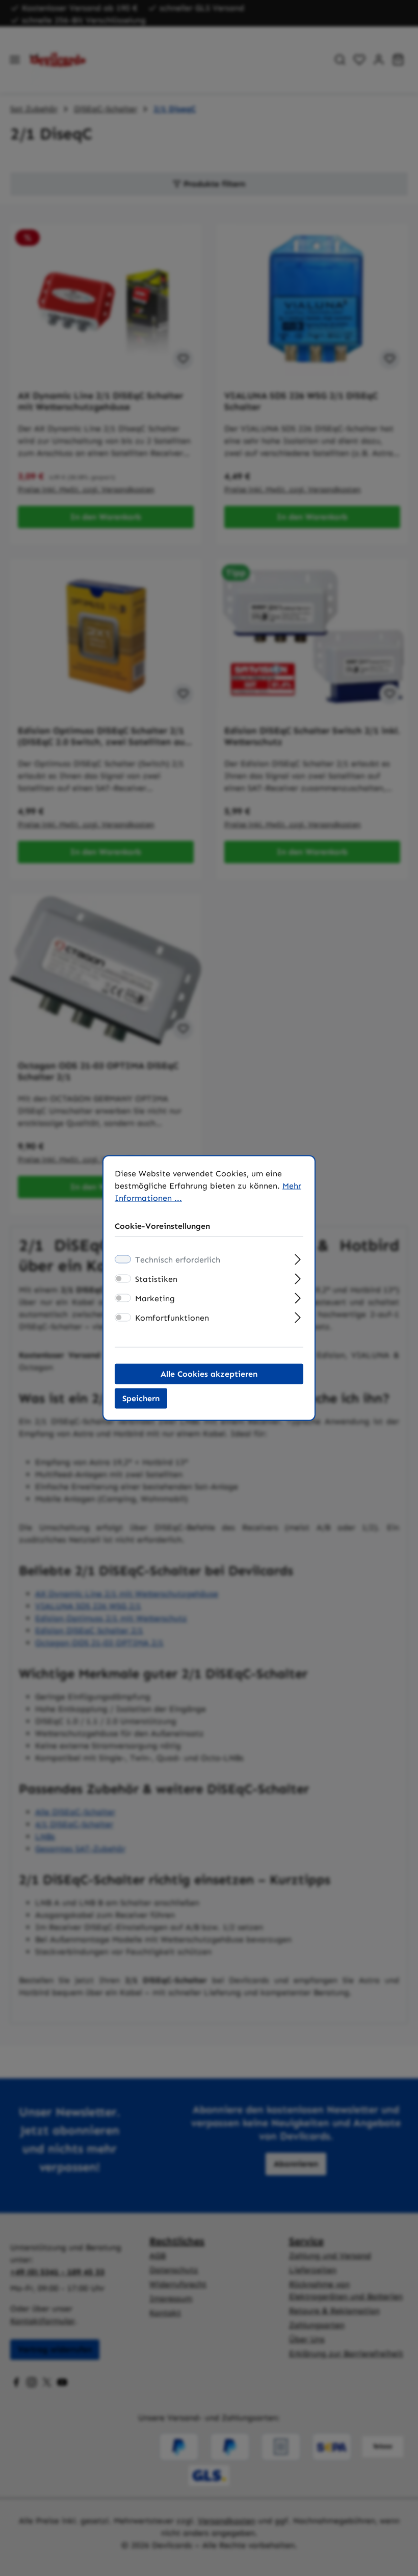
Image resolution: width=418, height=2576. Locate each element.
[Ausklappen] (298, 1258)
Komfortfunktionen (172, 1318)
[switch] (123, 1279)
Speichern (141, 1398)
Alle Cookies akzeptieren (209, 1374)
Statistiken (156, 1279)
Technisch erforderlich (178, 1260)
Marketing (155, 1298)
